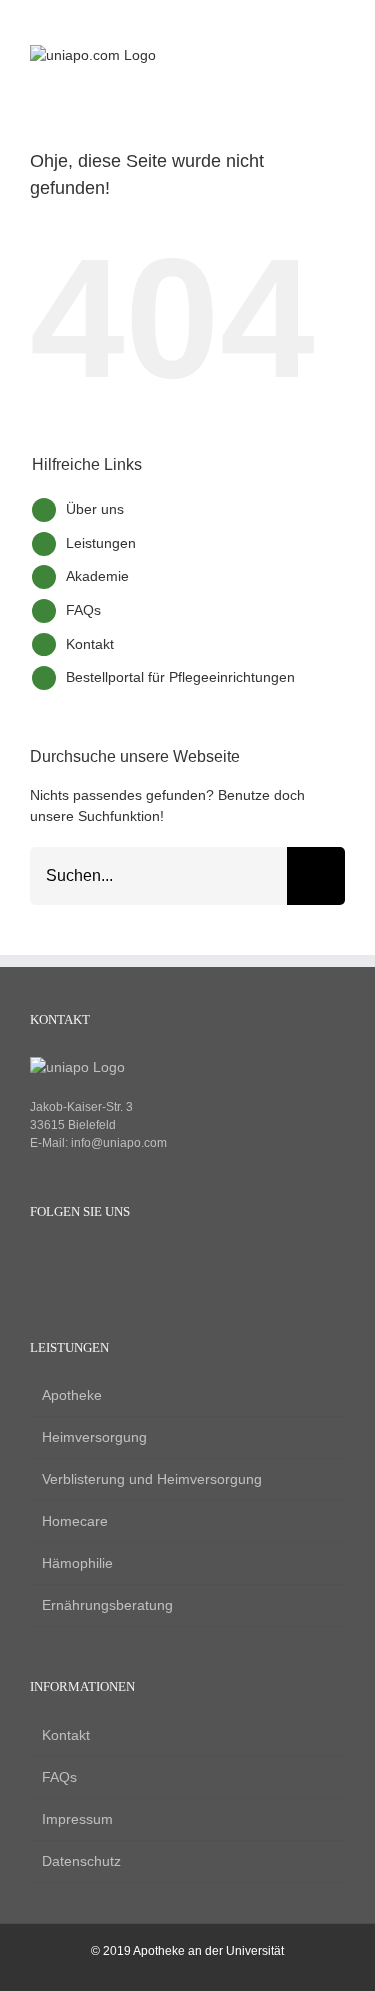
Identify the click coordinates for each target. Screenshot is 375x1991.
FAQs (83, 610)
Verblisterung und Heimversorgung (152, 1479)
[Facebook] (39, 1262)
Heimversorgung (94, 1437)
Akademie (97, 576)
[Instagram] (73, 1262)
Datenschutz (81, 1861)
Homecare (75, 1521)
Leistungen (101, 543)
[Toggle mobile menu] (337, 55)
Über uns (95, 509)
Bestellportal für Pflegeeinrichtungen (180, 677)
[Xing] (107, 1262)
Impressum (77, 1819)
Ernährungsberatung (107, 1605)
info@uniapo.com (119, 1143)
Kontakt (90, 644)
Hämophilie (77, 1563)
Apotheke (72, 1395)
